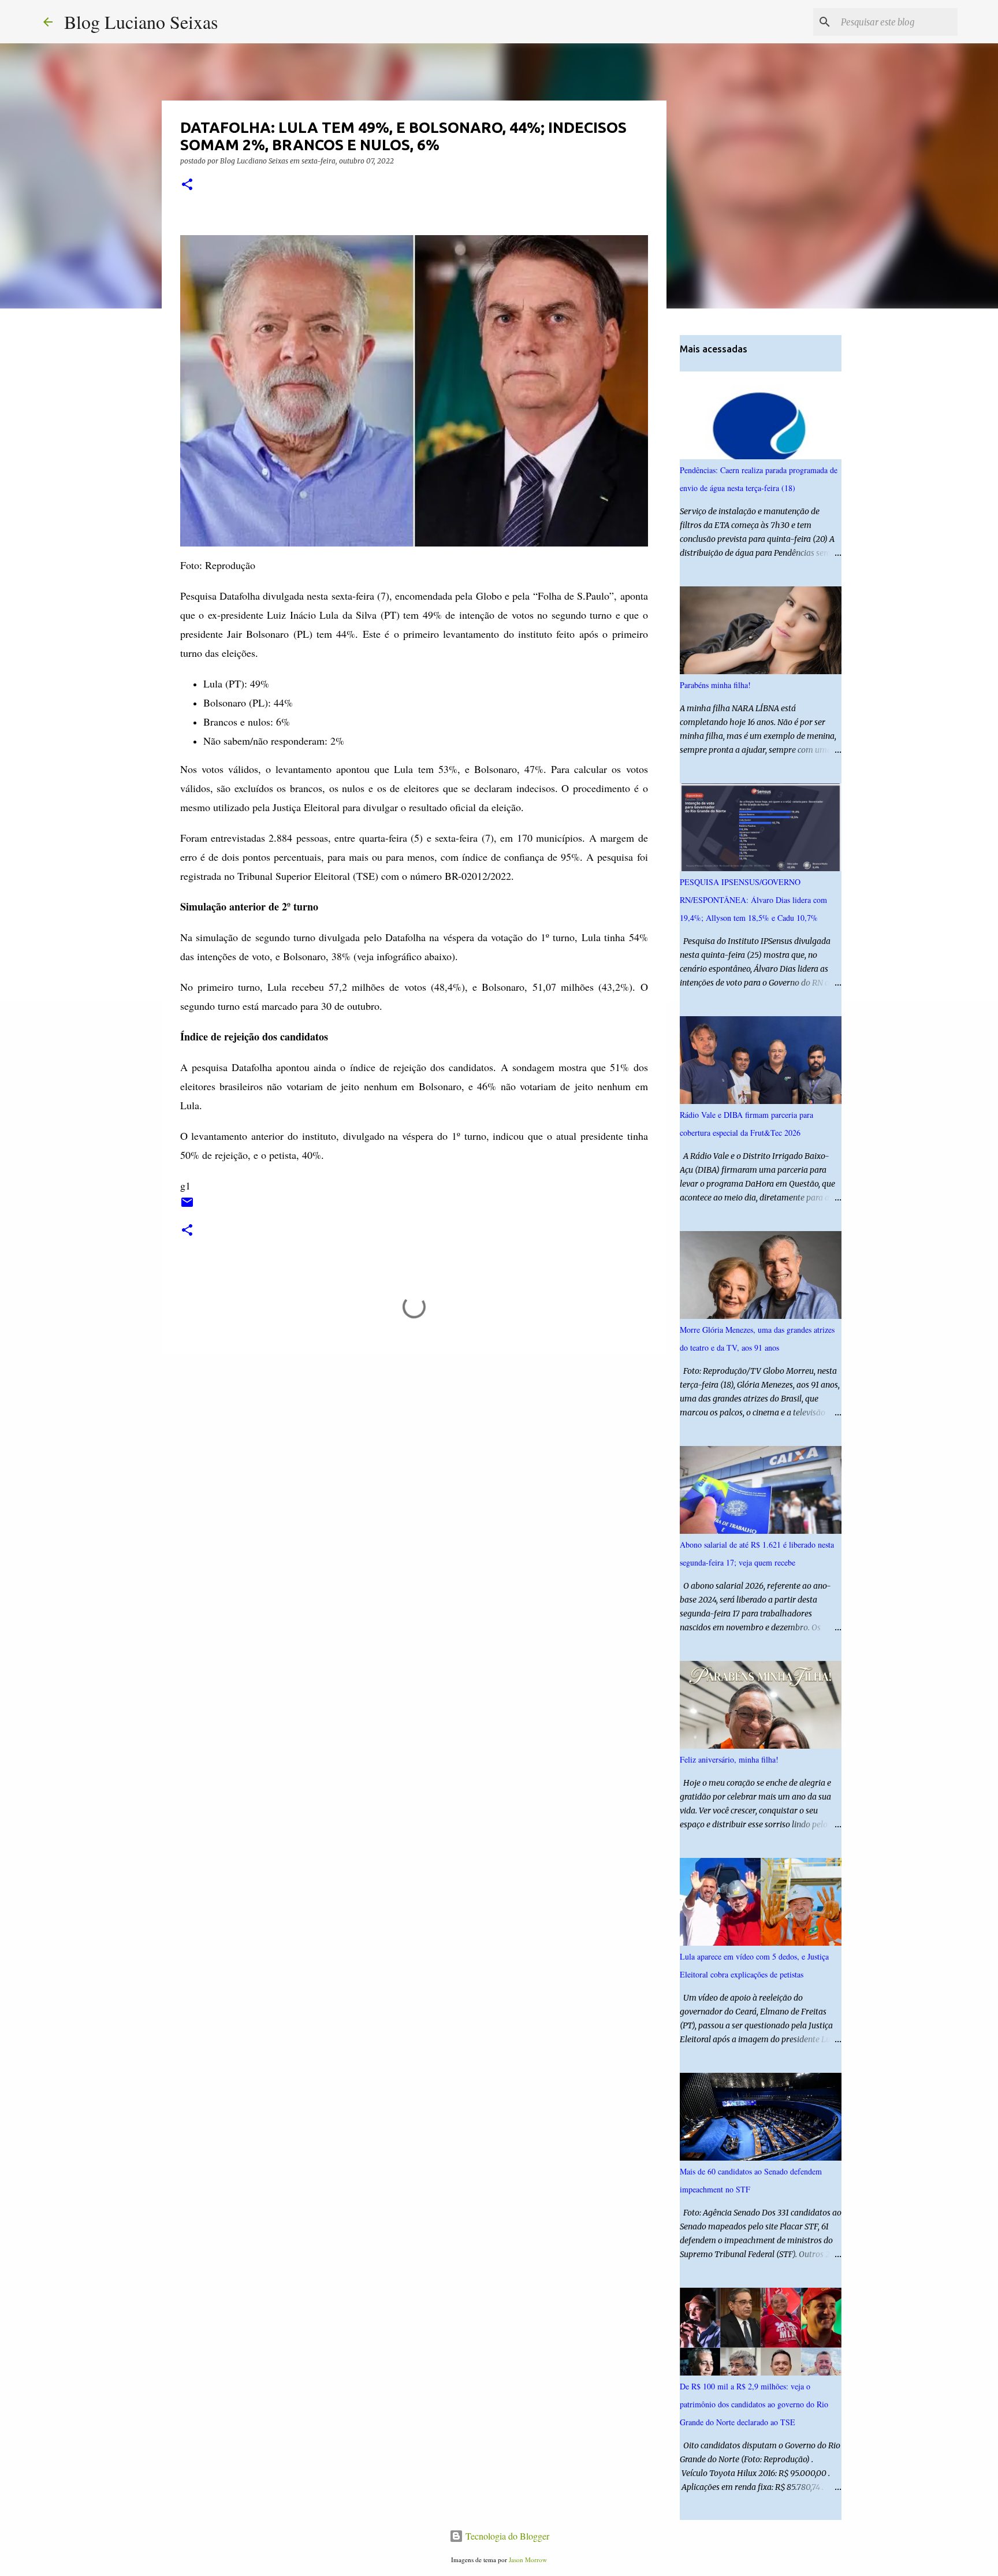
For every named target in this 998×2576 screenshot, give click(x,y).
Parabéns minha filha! (715, 685)
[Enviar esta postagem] (187, 1207)
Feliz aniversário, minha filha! (729, 1759)
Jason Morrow (528, 2560)
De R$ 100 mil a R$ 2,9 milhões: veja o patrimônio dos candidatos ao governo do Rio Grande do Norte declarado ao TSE (754, 2404)
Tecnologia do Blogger (506, 2536)
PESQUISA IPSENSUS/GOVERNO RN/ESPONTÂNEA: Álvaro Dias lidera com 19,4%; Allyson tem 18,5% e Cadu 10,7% (753, 900)
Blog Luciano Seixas (141, 22)
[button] (187, 185)
